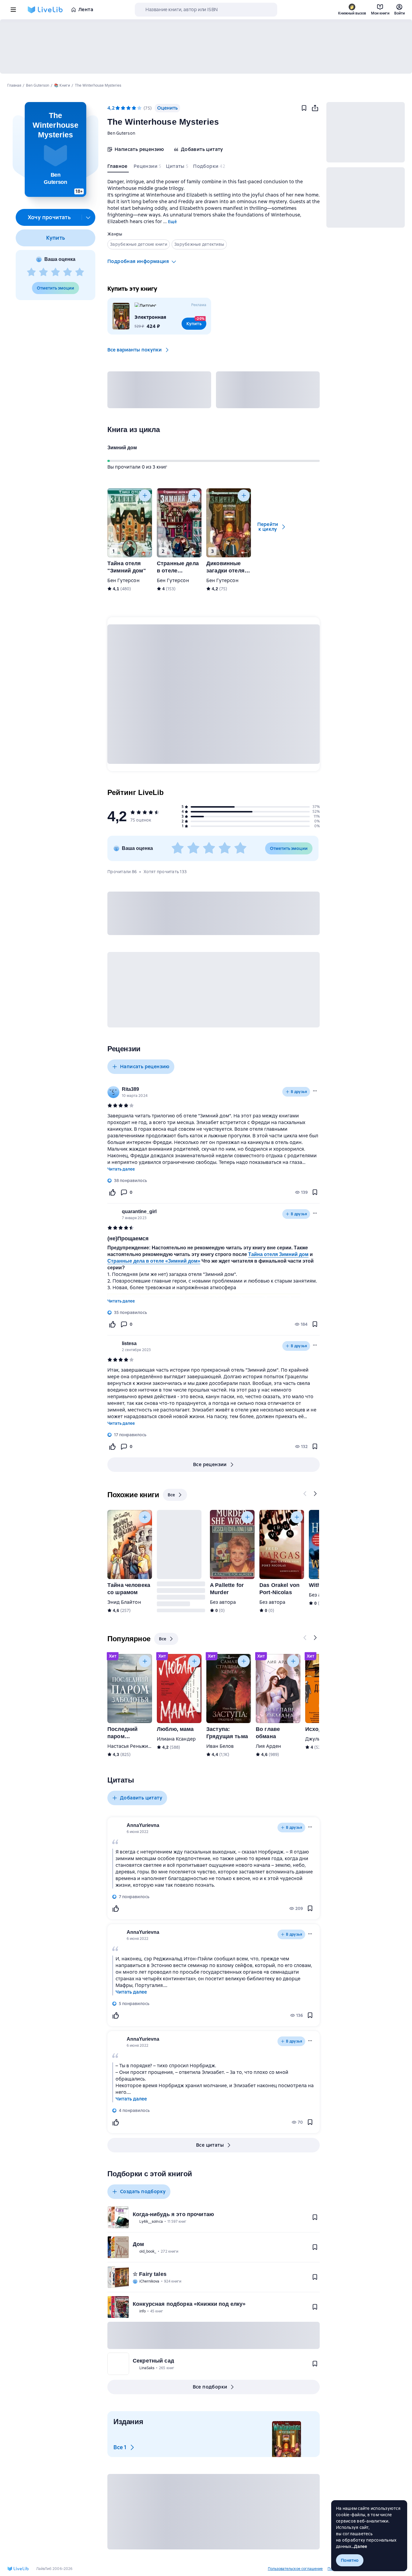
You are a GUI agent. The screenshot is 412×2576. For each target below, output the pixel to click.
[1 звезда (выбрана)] (118, 108)
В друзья (299, 1092)
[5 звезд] (80, 272)
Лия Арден (268, 1746)
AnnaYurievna (143, 1825)
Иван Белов (220, 1746)
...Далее (359, 2546)
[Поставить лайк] (112, 1192)
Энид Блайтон (124, 1602)
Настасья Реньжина (131, 1746)
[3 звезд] (55, 272)
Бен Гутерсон (124, 580)
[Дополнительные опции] (88, 217)
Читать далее (121, 1169)
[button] (55, 149)
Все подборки (210, 2387)
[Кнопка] (145, 495)
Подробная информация (138, 261)
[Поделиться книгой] (315, 108)
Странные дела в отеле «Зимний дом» (154, 1261)
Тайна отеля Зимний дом (278, 1254)
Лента (86, 10)
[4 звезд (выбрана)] (134, 108)
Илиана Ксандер (176, 1739)
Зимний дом (122, 448)
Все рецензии (210, 1464)
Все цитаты (210, 2145)
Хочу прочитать (49, 217)
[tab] (118, 168)
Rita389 (130, 1089)
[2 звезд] (43, 272)
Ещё (172, 222)
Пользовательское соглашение (295, 2569)
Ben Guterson (121, 133)
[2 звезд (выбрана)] (123, 108)
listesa (129, 1343)
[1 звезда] (31, 272)
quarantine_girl (139, 1211)
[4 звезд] (68, 272)
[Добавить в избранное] (304, 108)
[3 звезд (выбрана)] (128, 108)
